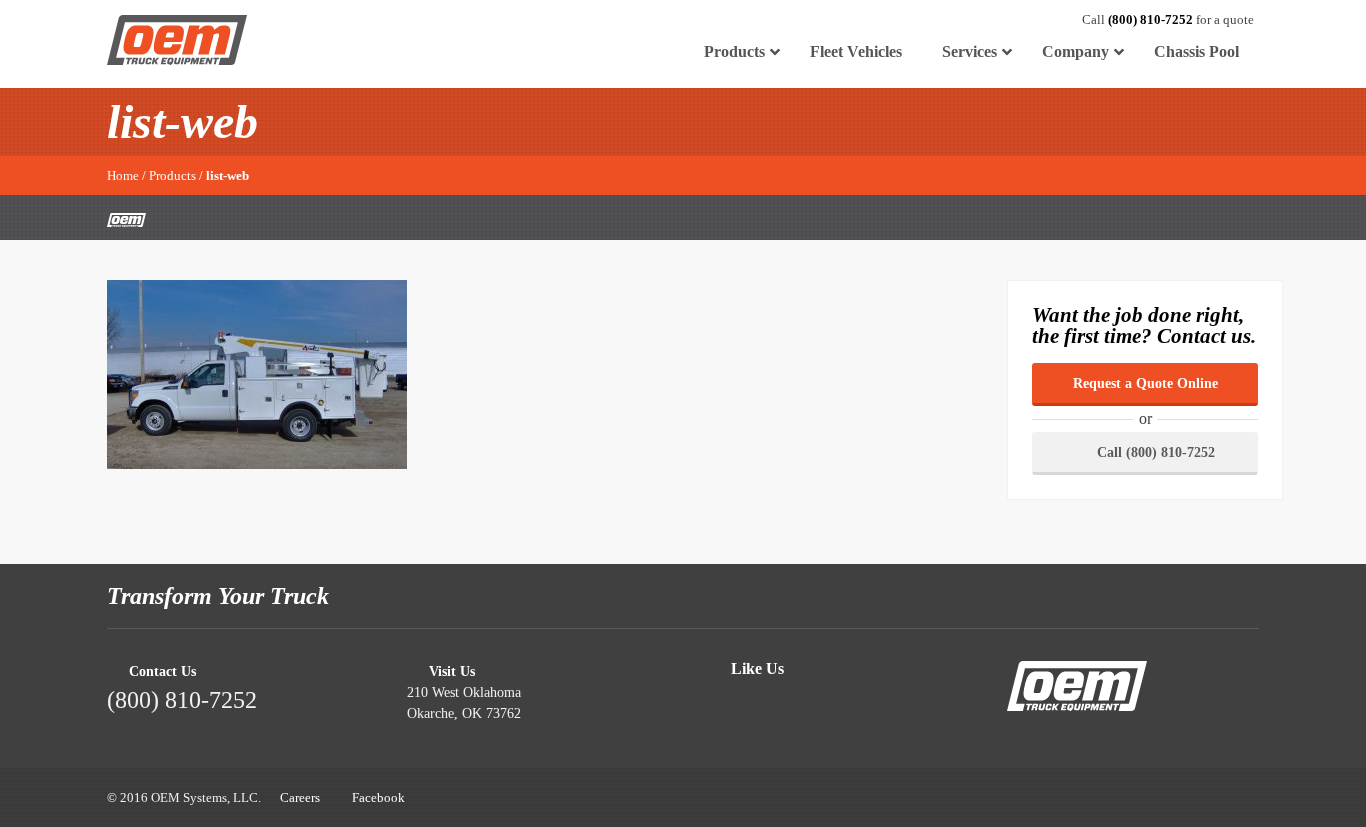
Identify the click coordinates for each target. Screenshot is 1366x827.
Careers (300, 797)
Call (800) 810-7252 (1154, 452)
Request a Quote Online (1145, 383)
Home (123, 175)
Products (172, 175)
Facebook (378, 797)
